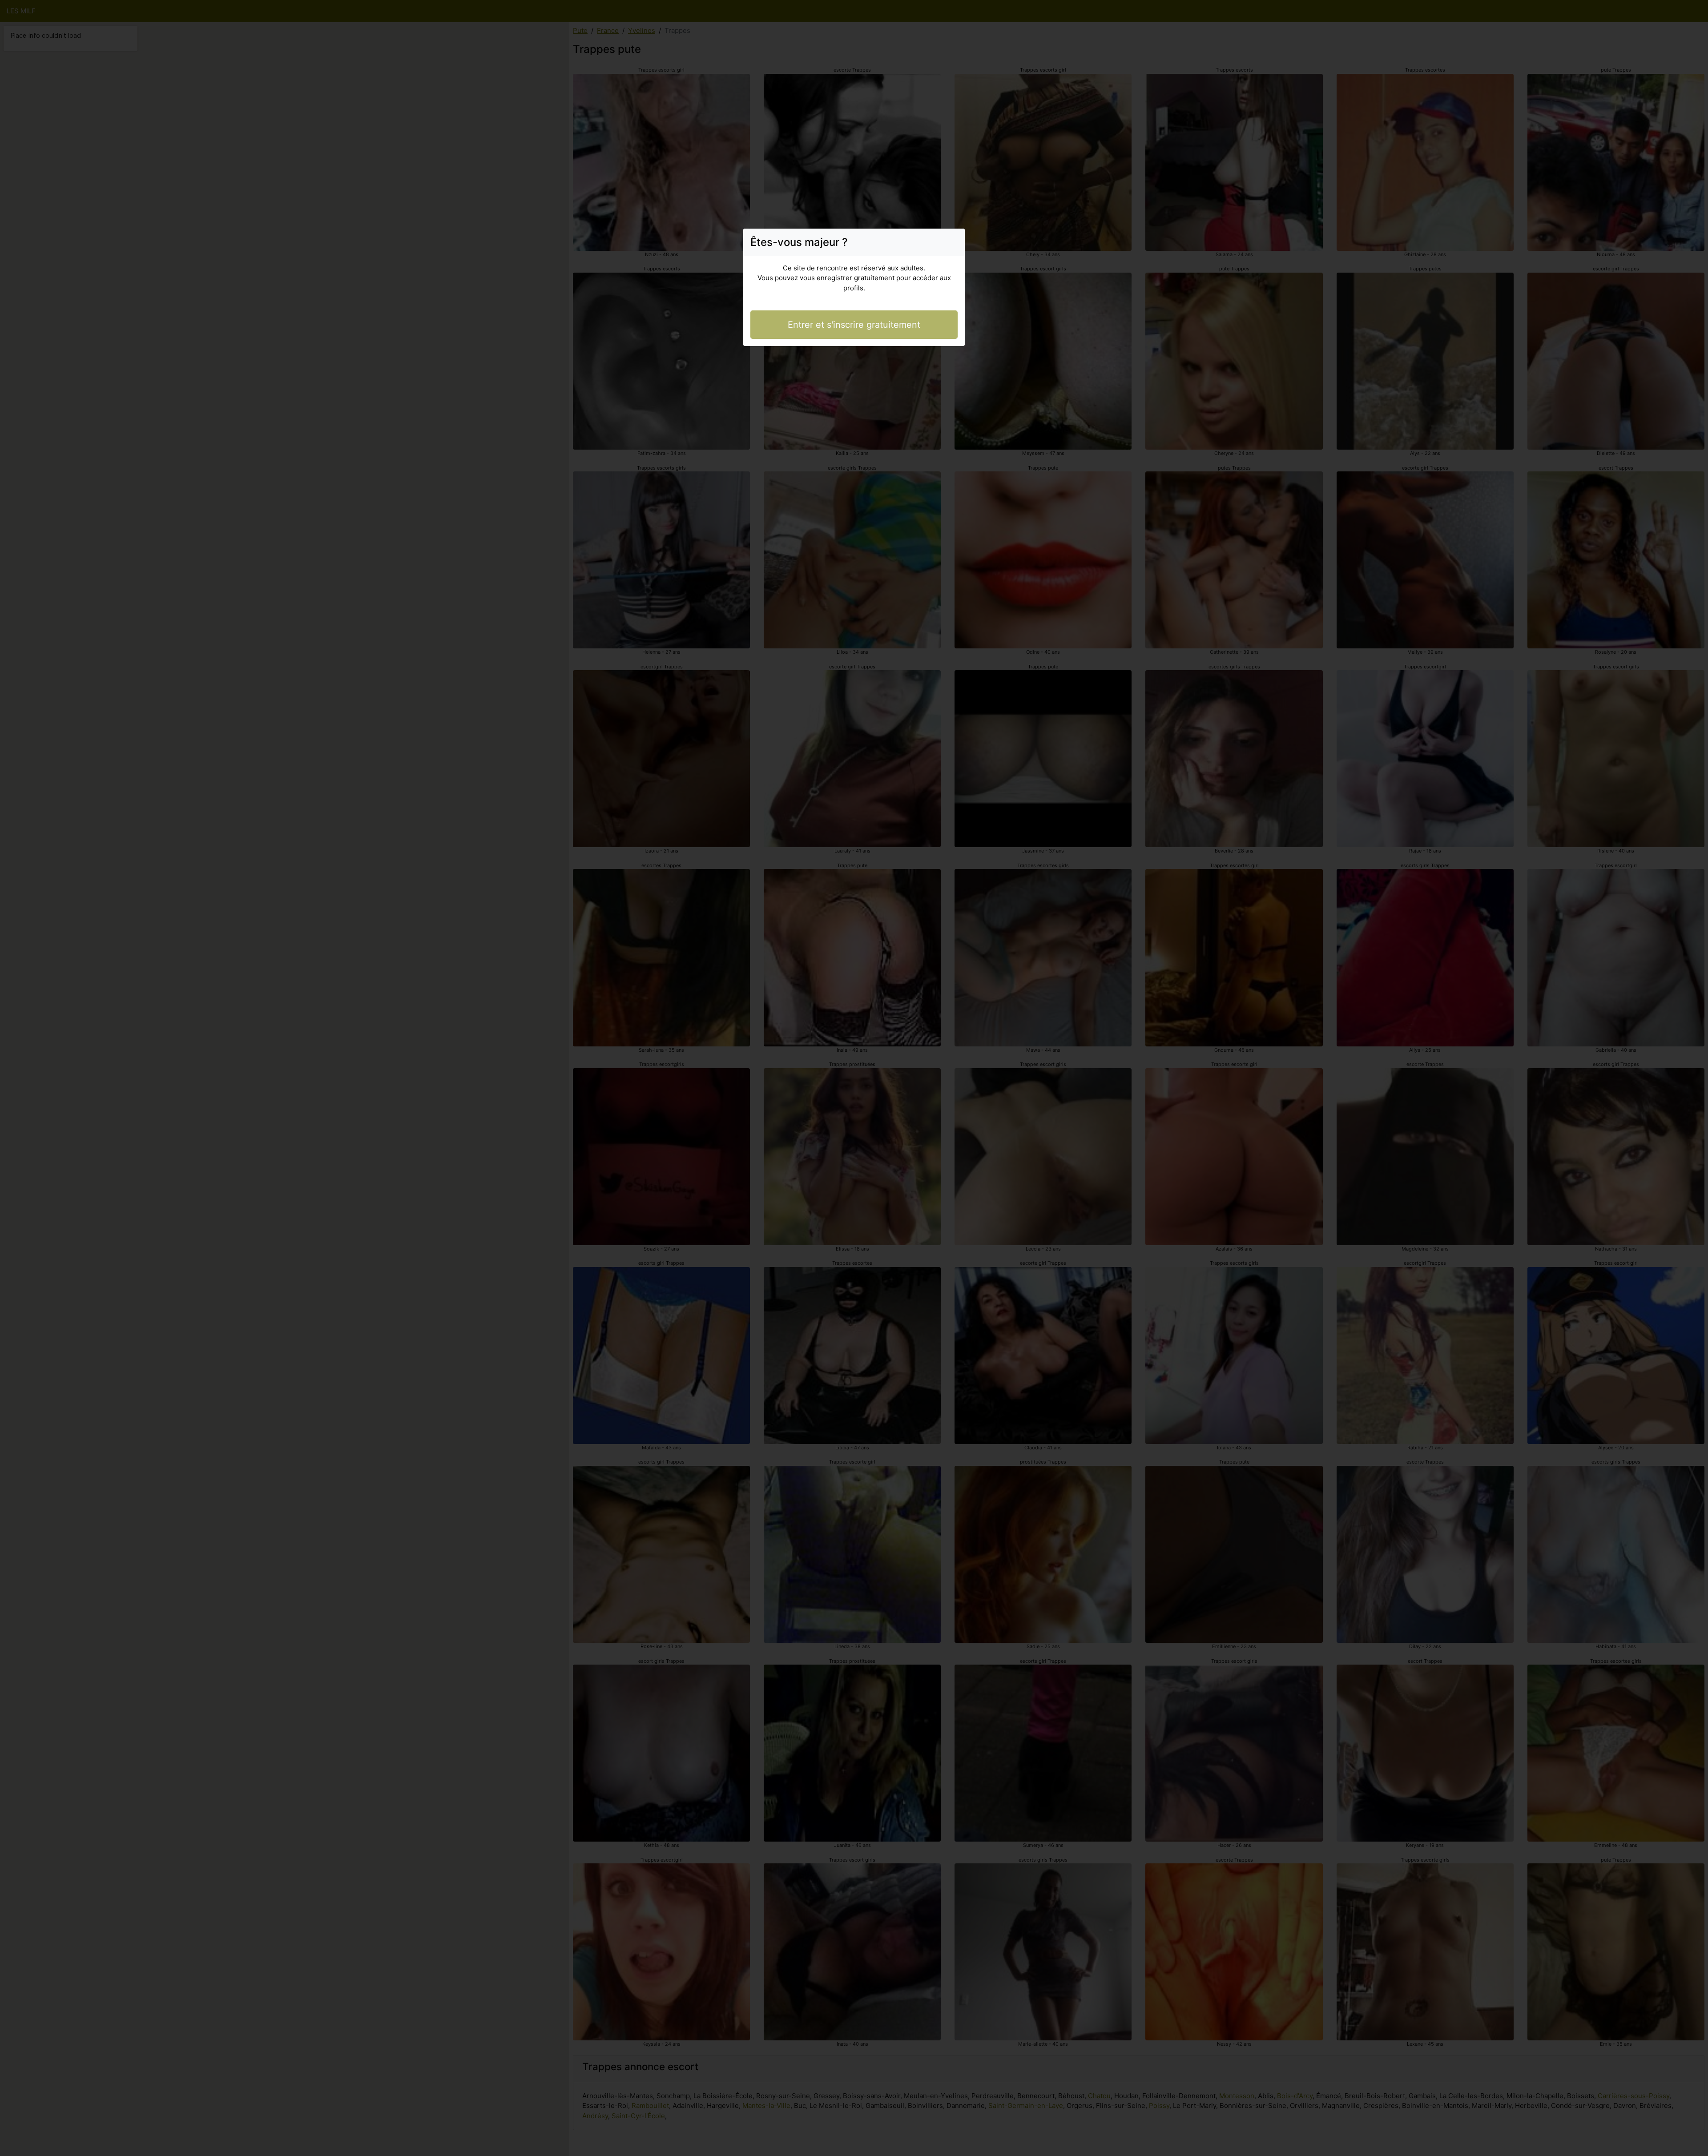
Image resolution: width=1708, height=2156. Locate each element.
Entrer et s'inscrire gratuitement (854, 325)
